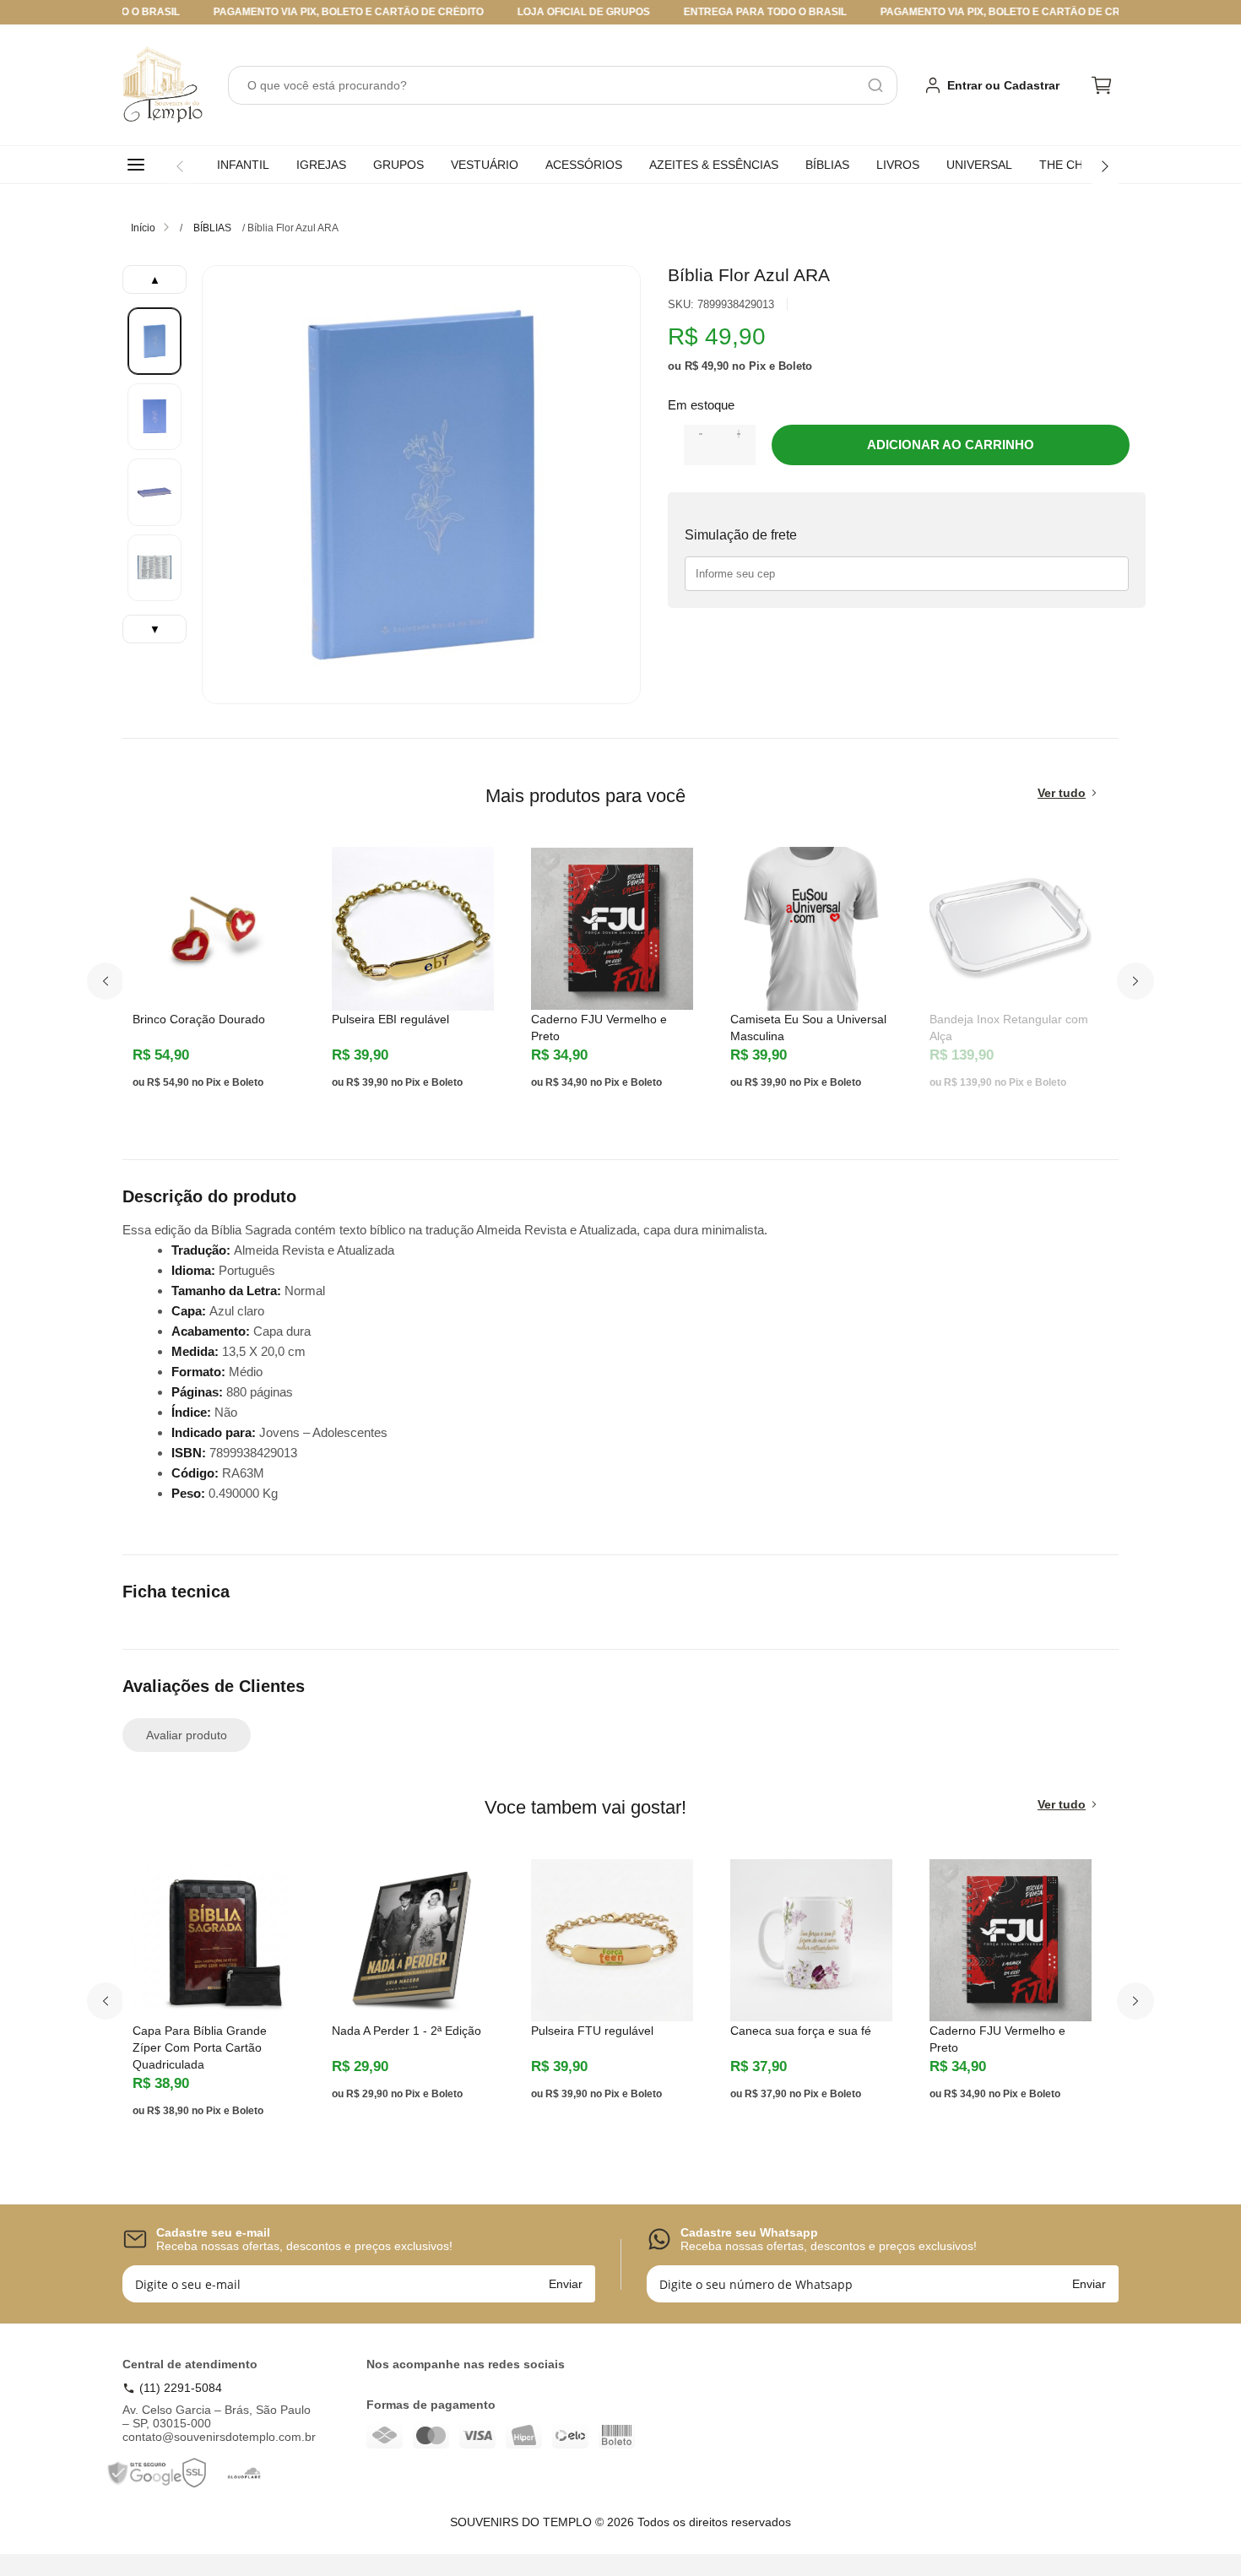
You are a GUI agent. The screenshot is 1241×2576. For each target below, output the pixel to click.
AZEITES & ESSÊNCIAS (714, 165)
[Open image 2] (154, 417)
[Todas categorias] (139, 165)
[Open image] (421, 485)
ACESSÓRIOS (584, 165)
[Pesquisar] (875, 85)
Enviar (566, 2284)
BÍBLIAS (827, 165)
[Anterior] (180, 166)
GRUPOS (398, 165)
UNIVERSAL (979, 165)
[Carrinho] (1102, 85)
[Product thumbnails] (154, 454)
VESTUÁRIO (485, 165)
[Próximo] (1105, 166)
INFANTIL (243, 165)
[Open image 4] (154, 568)
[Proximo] (1135, 981)
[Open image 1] (154, 341)
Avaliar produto (187, 1735)
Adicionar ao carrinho (951, 445)
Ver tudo (1062, 793)
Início (143, 228)
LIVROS (898, 165)
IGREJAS (321, 165)
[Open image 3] (154, 492)
